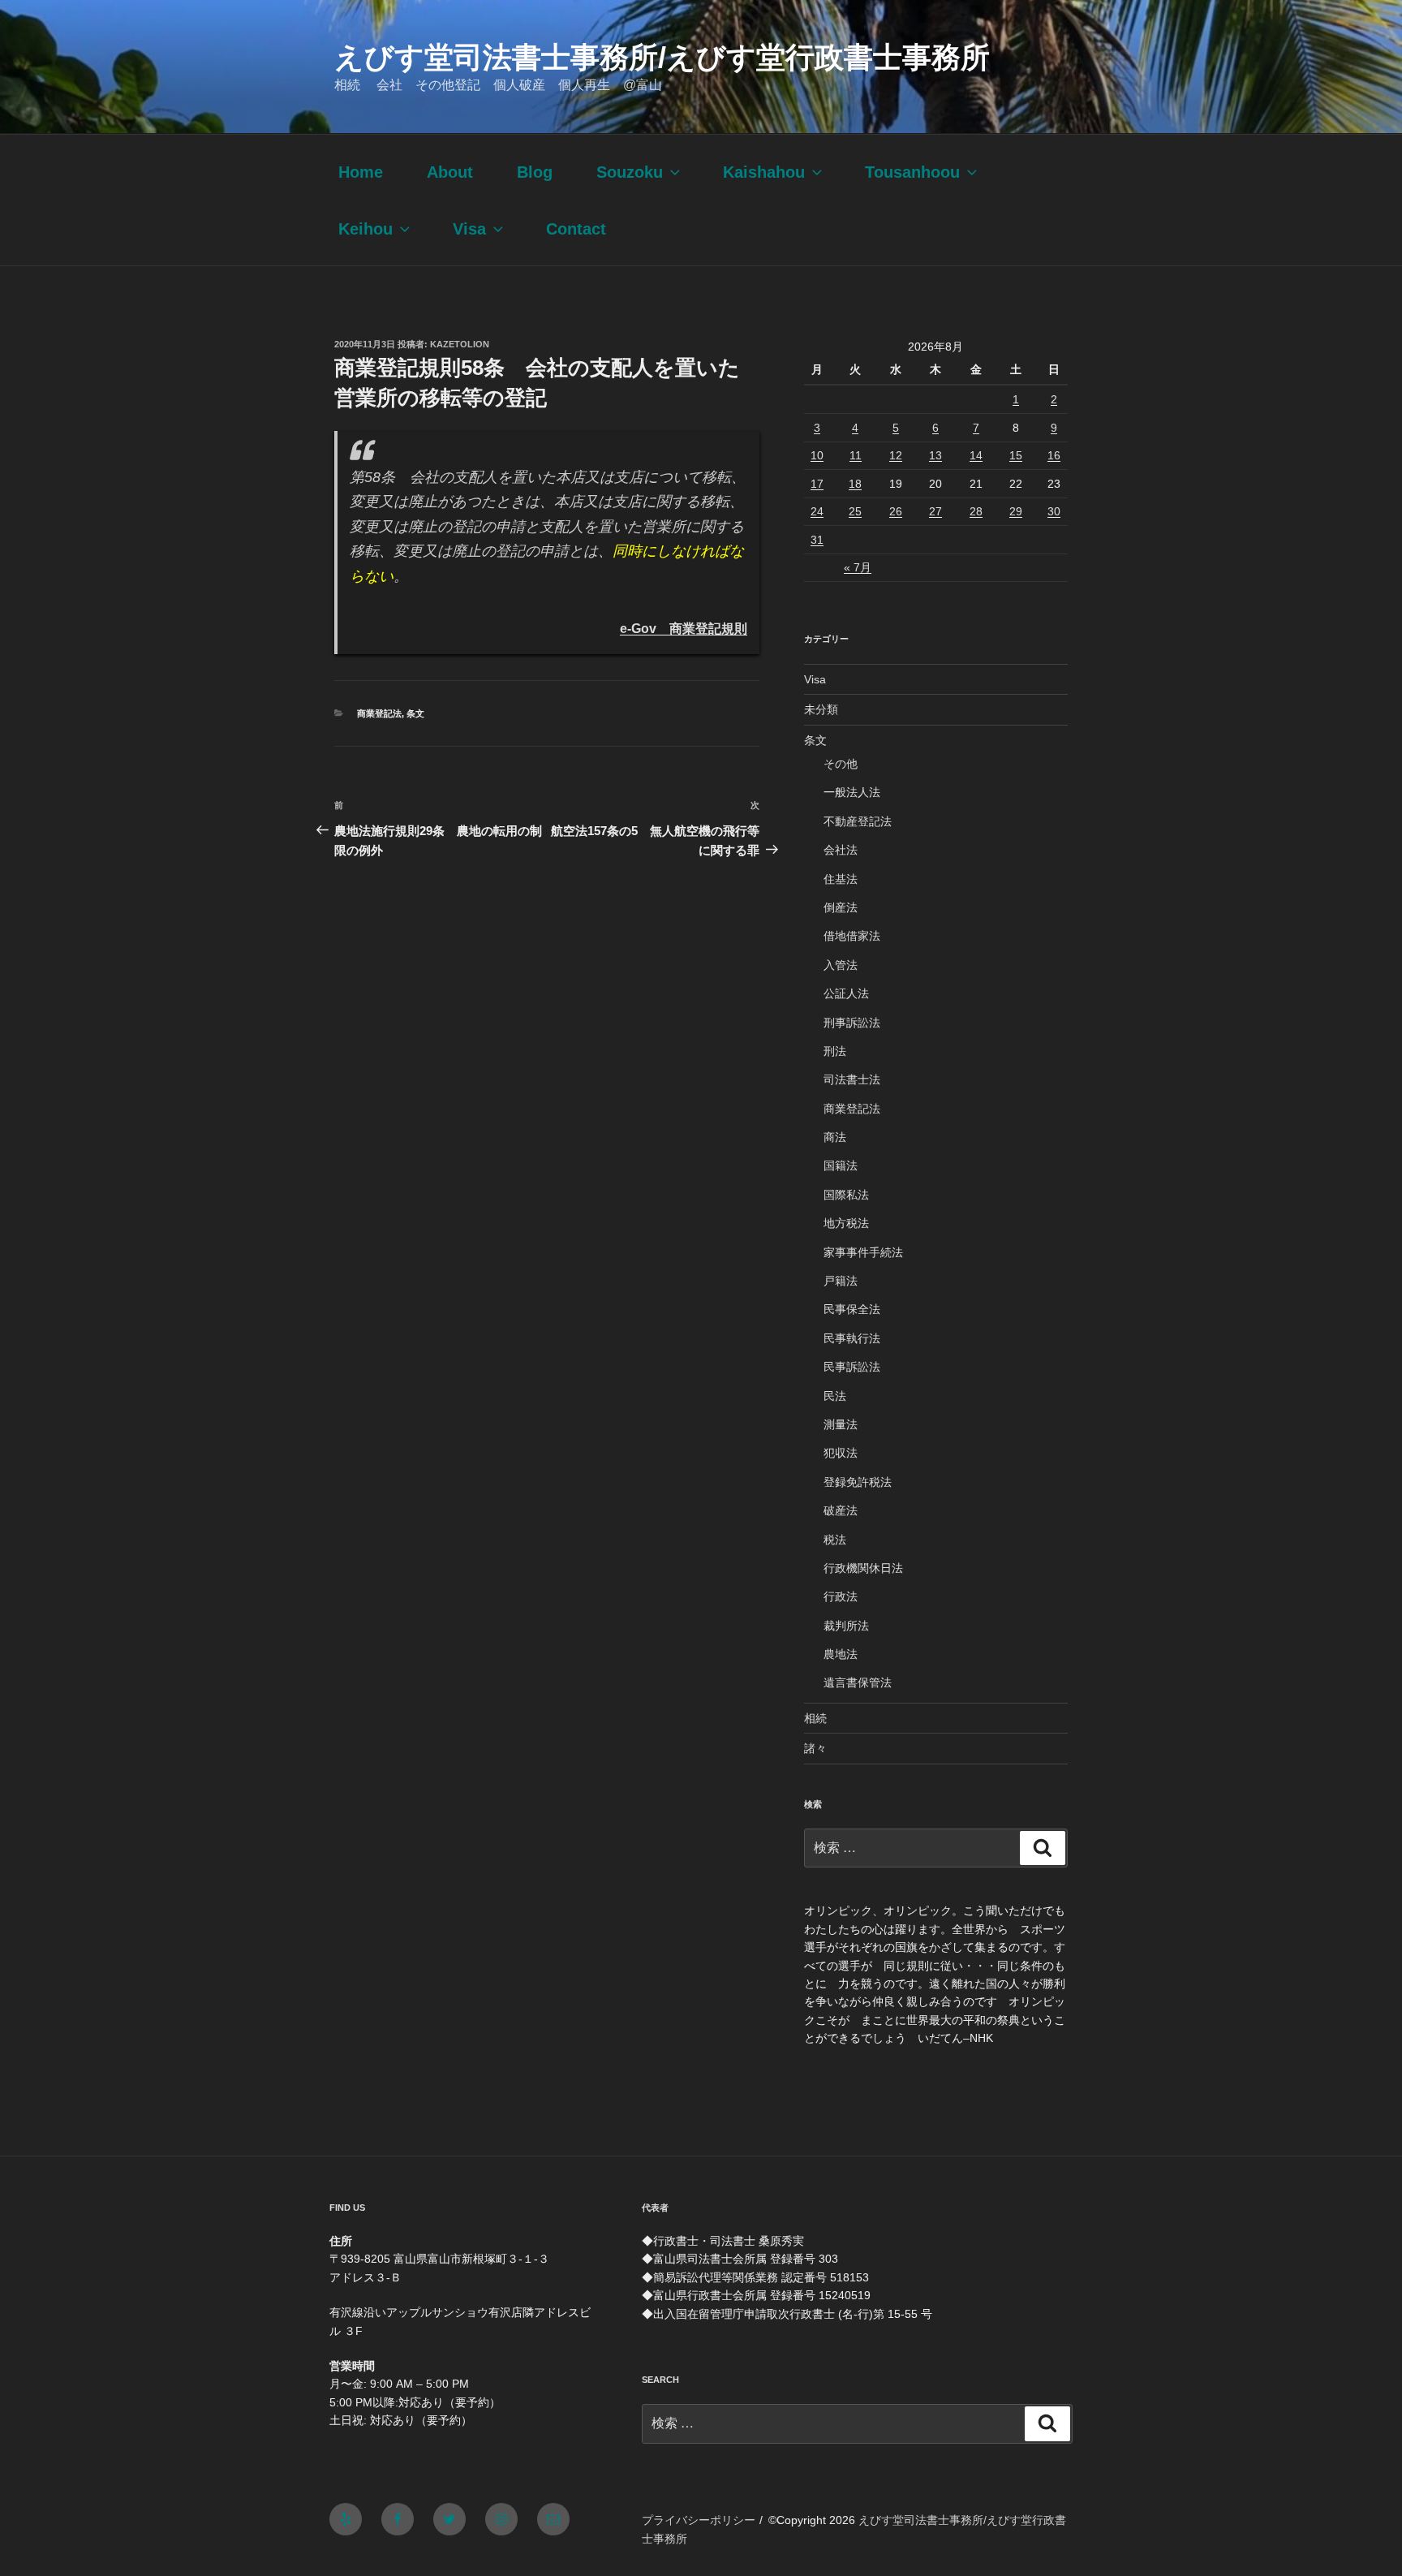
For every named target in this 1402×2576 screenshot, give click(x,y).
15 (1016, 455)
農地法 (841, 1654)
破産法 (841, 1510)
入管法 (841, 965)
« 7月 (858, 567)
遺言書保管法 (858, 1682)
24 (817, 511)
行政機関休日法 (863, 1568)
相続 (815, 1718)
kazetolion (460, 344)
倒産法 (841, 907)
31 (817, 540)
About (450, 172)
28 (976, 511)
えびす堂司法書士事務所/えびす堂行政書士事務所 (662, 57)
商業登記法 (379, 713)
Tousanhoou (912, 172)
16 (1054, 455)
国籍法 (841, 1165)
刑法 (835, 1051)
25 (855, 511)
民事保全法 (852, 1309)
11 (856, 455)
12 (896, 455)
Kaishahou (764, 172)
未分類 (821, 709)
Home (361, 172)
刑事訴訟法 (852, 1023)
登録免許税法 (858, 1482)
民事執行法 (852, 1338)
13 (935, 455)
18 (855, 484)
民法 (835, 1396)
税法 (835, 1540)
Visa (469, 229)
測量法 (841, 1424)
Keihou (366, 229)
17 (817, 484)
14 (976, 455)
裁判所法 (846, 1626)
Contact (576, 229)
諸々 (815, 1748)
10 (817, 455)
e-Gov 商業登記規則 (684, 628)
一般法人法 (852, 792)
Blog (535, 172)
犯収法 (841, 1453)
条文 (415, 713)
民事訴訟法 (852, 1367)
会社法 (841, 850)
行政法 (841, 1596)
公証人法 (846, 993)
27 (935, 511)
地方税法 (846, 1223)
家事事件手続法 (863, 1252)
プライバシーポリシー (699, 2520)
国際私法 (846, 1195)
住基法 (841, 879)
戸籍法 (841, 1281)
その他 (841, 764)
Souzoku (630, 172)
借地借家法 (852, 936)
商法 (835, 1137)
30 (1054, 511)
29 (1016, 511)
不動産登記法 (858, 821)
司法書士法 (852, 1079)
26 (896, 511)
